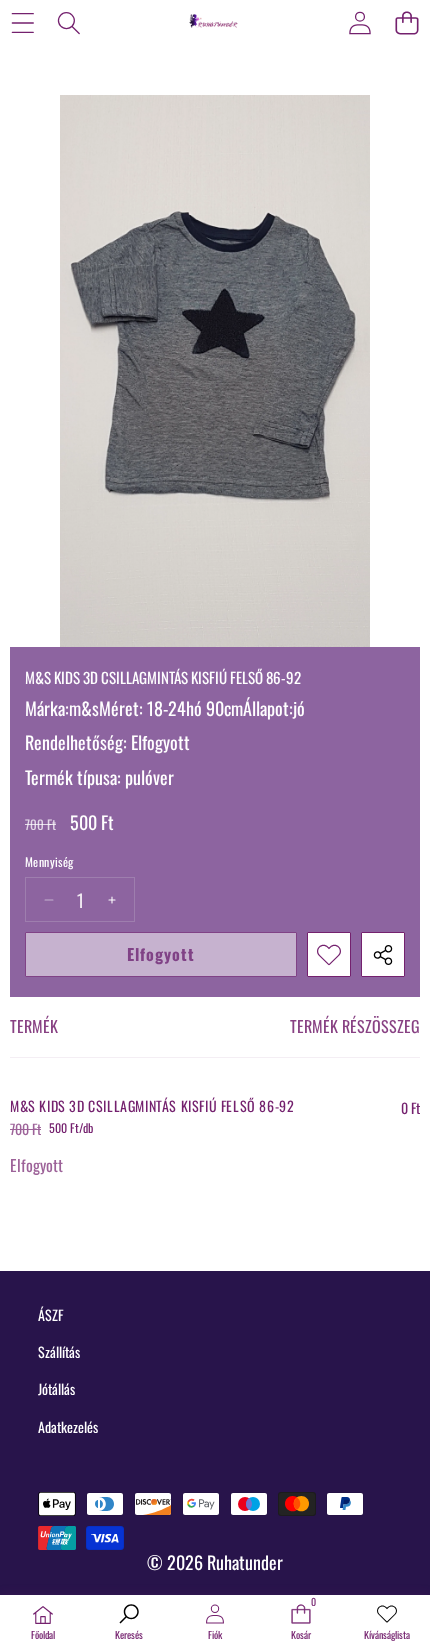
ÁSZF (50, 1314)
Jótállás (56, 1388)
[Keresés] (69, 22)
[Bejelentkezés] (359, 22)
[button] (406, 22)
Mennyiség (49, 862)
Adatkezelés (68, 1426)
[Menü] (22, 22)
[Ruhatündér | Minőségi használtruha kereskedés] (214, 22)
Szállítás (59, 1351)
